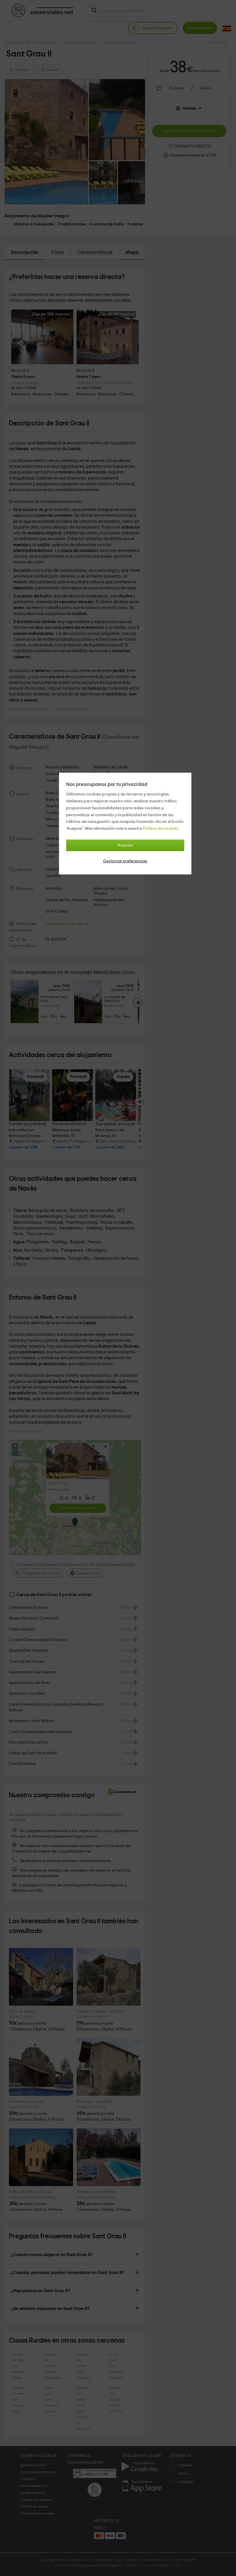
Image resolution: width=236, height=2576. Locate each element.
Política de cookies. (161, 829)
